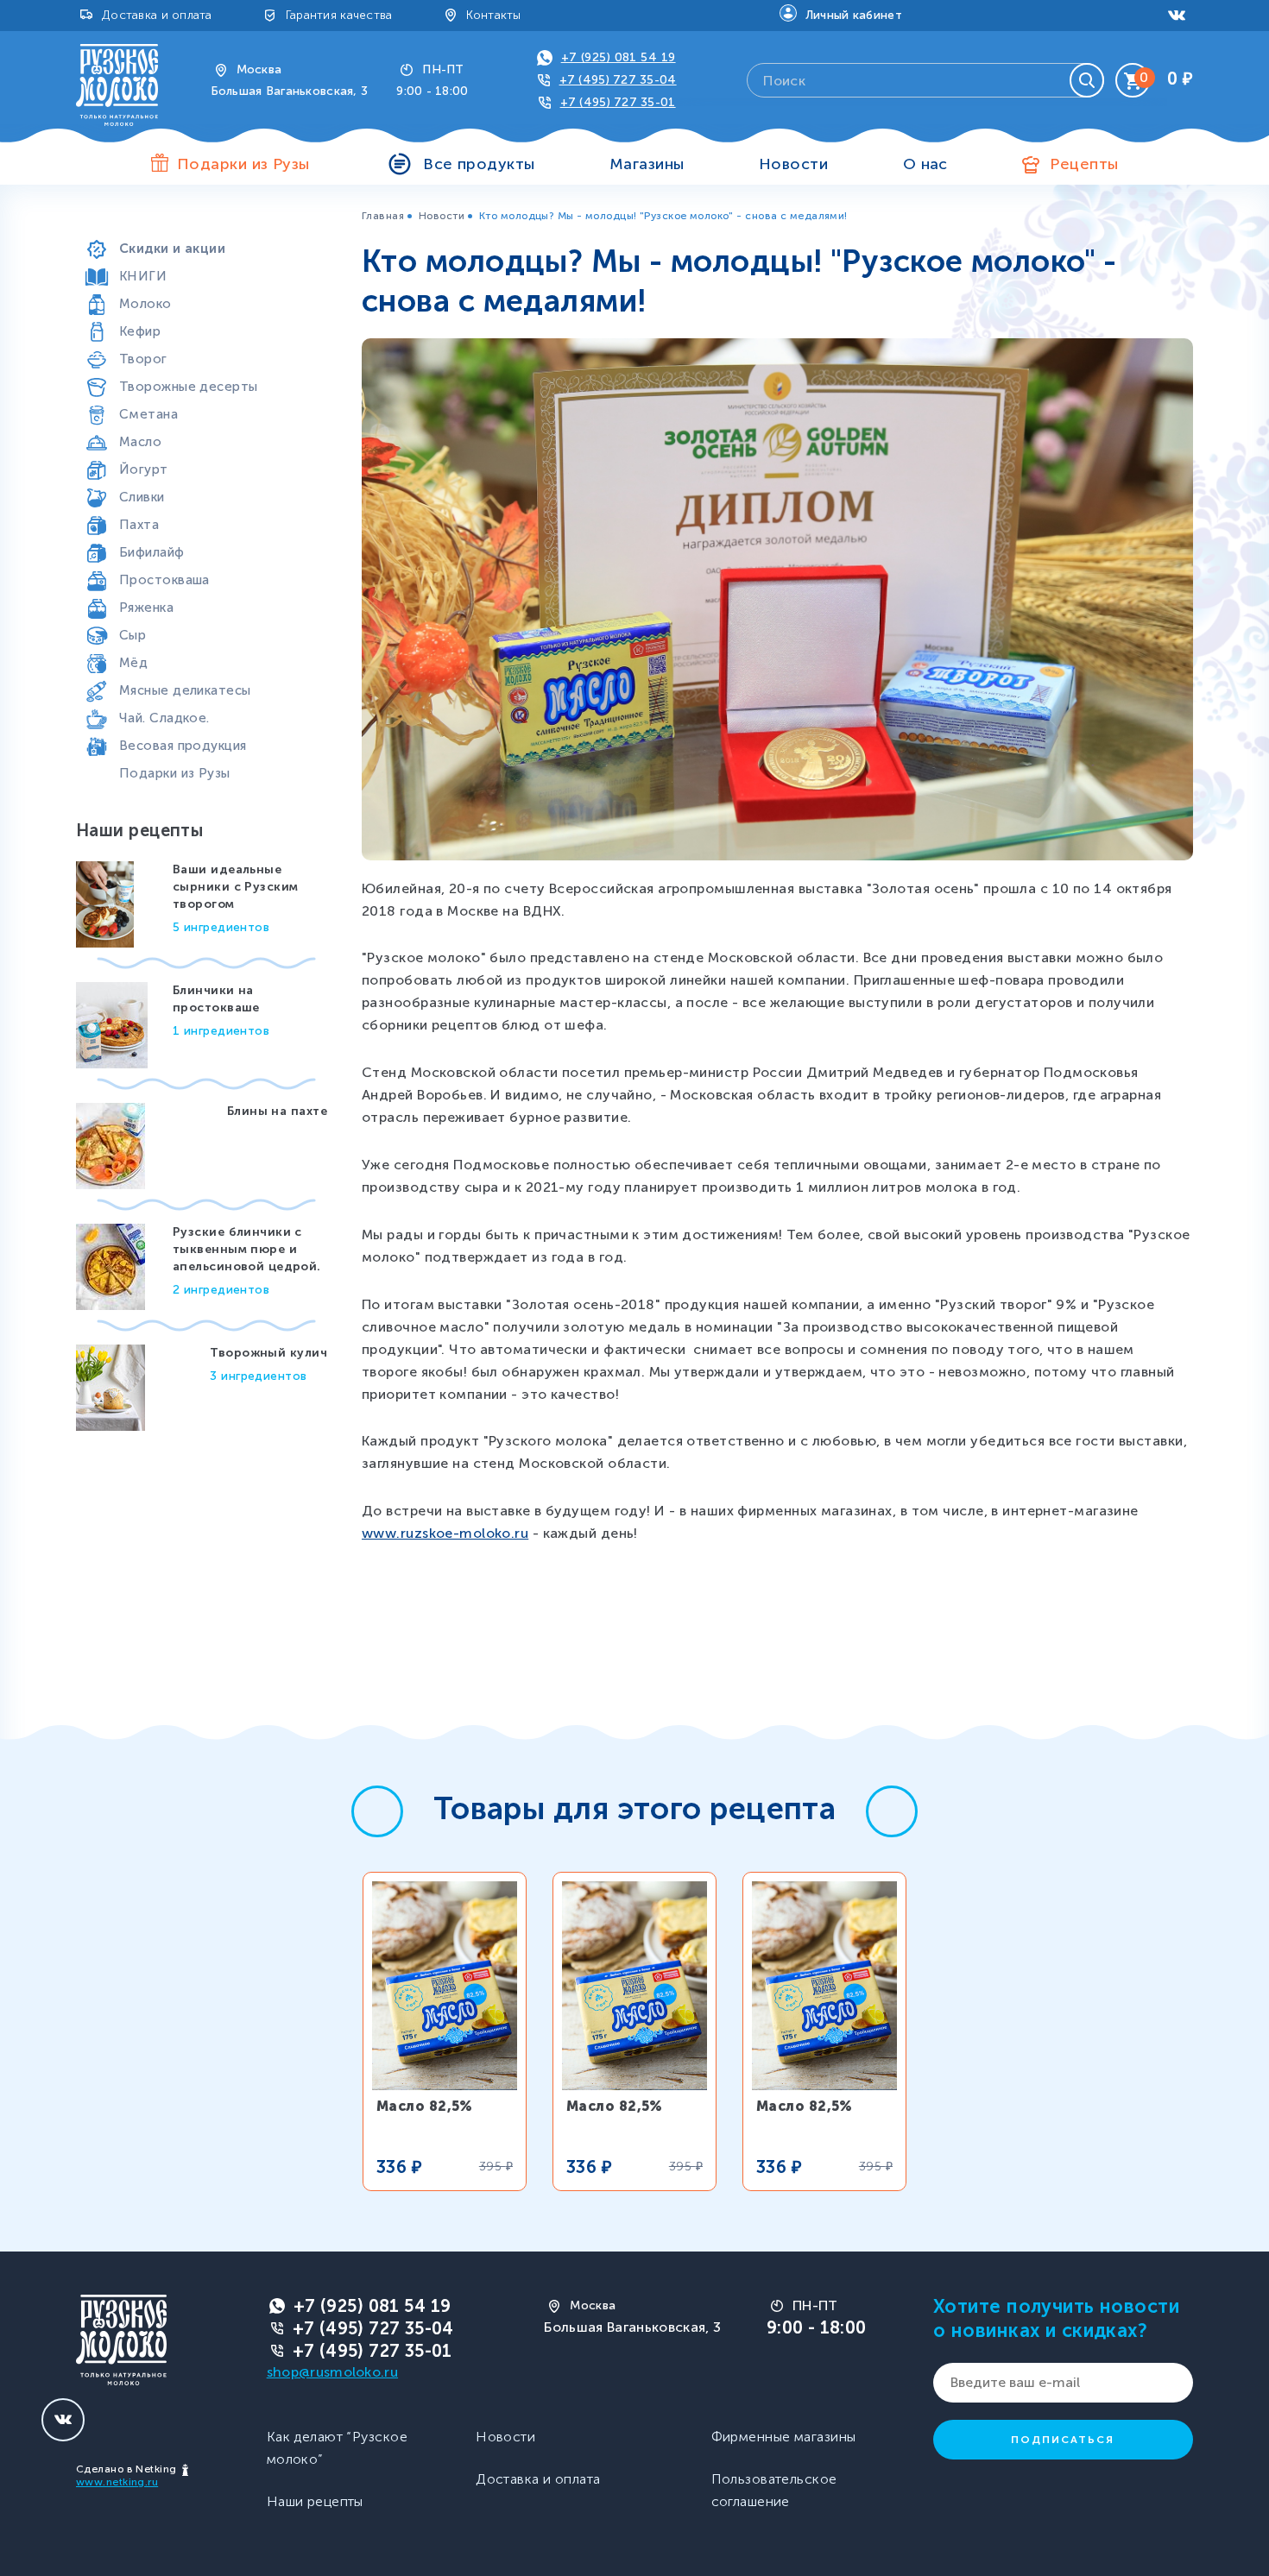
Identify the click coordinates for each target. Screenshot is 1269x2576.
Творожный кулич (268, 1353)
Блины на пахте (277, 1111)
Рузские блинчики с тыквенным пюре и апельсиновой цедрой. (247, 1249)
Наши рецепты (315, 2501)
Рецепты (1084, 164)
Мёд (133, 663)
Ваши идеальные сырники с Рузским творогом (235, 887)
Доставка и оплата (157, 15)
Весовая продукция (183, 746)
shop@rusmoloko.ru (332, 2372)
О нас (925, 164)
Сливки (142, 497)
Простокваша (164, 580)
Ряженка (146, 608)
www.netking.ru (117, 2482)
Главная (383, 216)
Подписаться (1063, 2440)
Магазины (647, 164)
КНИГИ (143, 276)
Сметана (148, 414)
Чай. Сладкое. (164, 718)
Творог (143, 359)
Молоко (145, 304)
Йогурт (144, 469)
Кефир (140, 331)
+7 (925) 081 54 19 (619, 57)
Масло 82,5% (425, 2106)
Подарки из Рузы (175, 773)
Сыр (133, 635)
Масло (140, 442)
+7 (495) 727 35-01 (618, 102)
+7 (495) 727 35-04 (618, 80)
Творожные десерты (188, 387)
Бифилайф (152, 552)
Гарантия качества (339, 15)
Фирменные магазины (784, 2437)
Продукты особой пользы (205, 221)
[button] (377, 1811)
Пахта (139, 525)
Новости (793, 164)
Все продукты (479, 164)
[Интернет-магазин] (117, 84)
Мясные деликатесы (185, 690)
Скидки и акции (172, 249)
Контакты (494, 15)
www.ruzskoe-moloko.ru (445, 1533)
